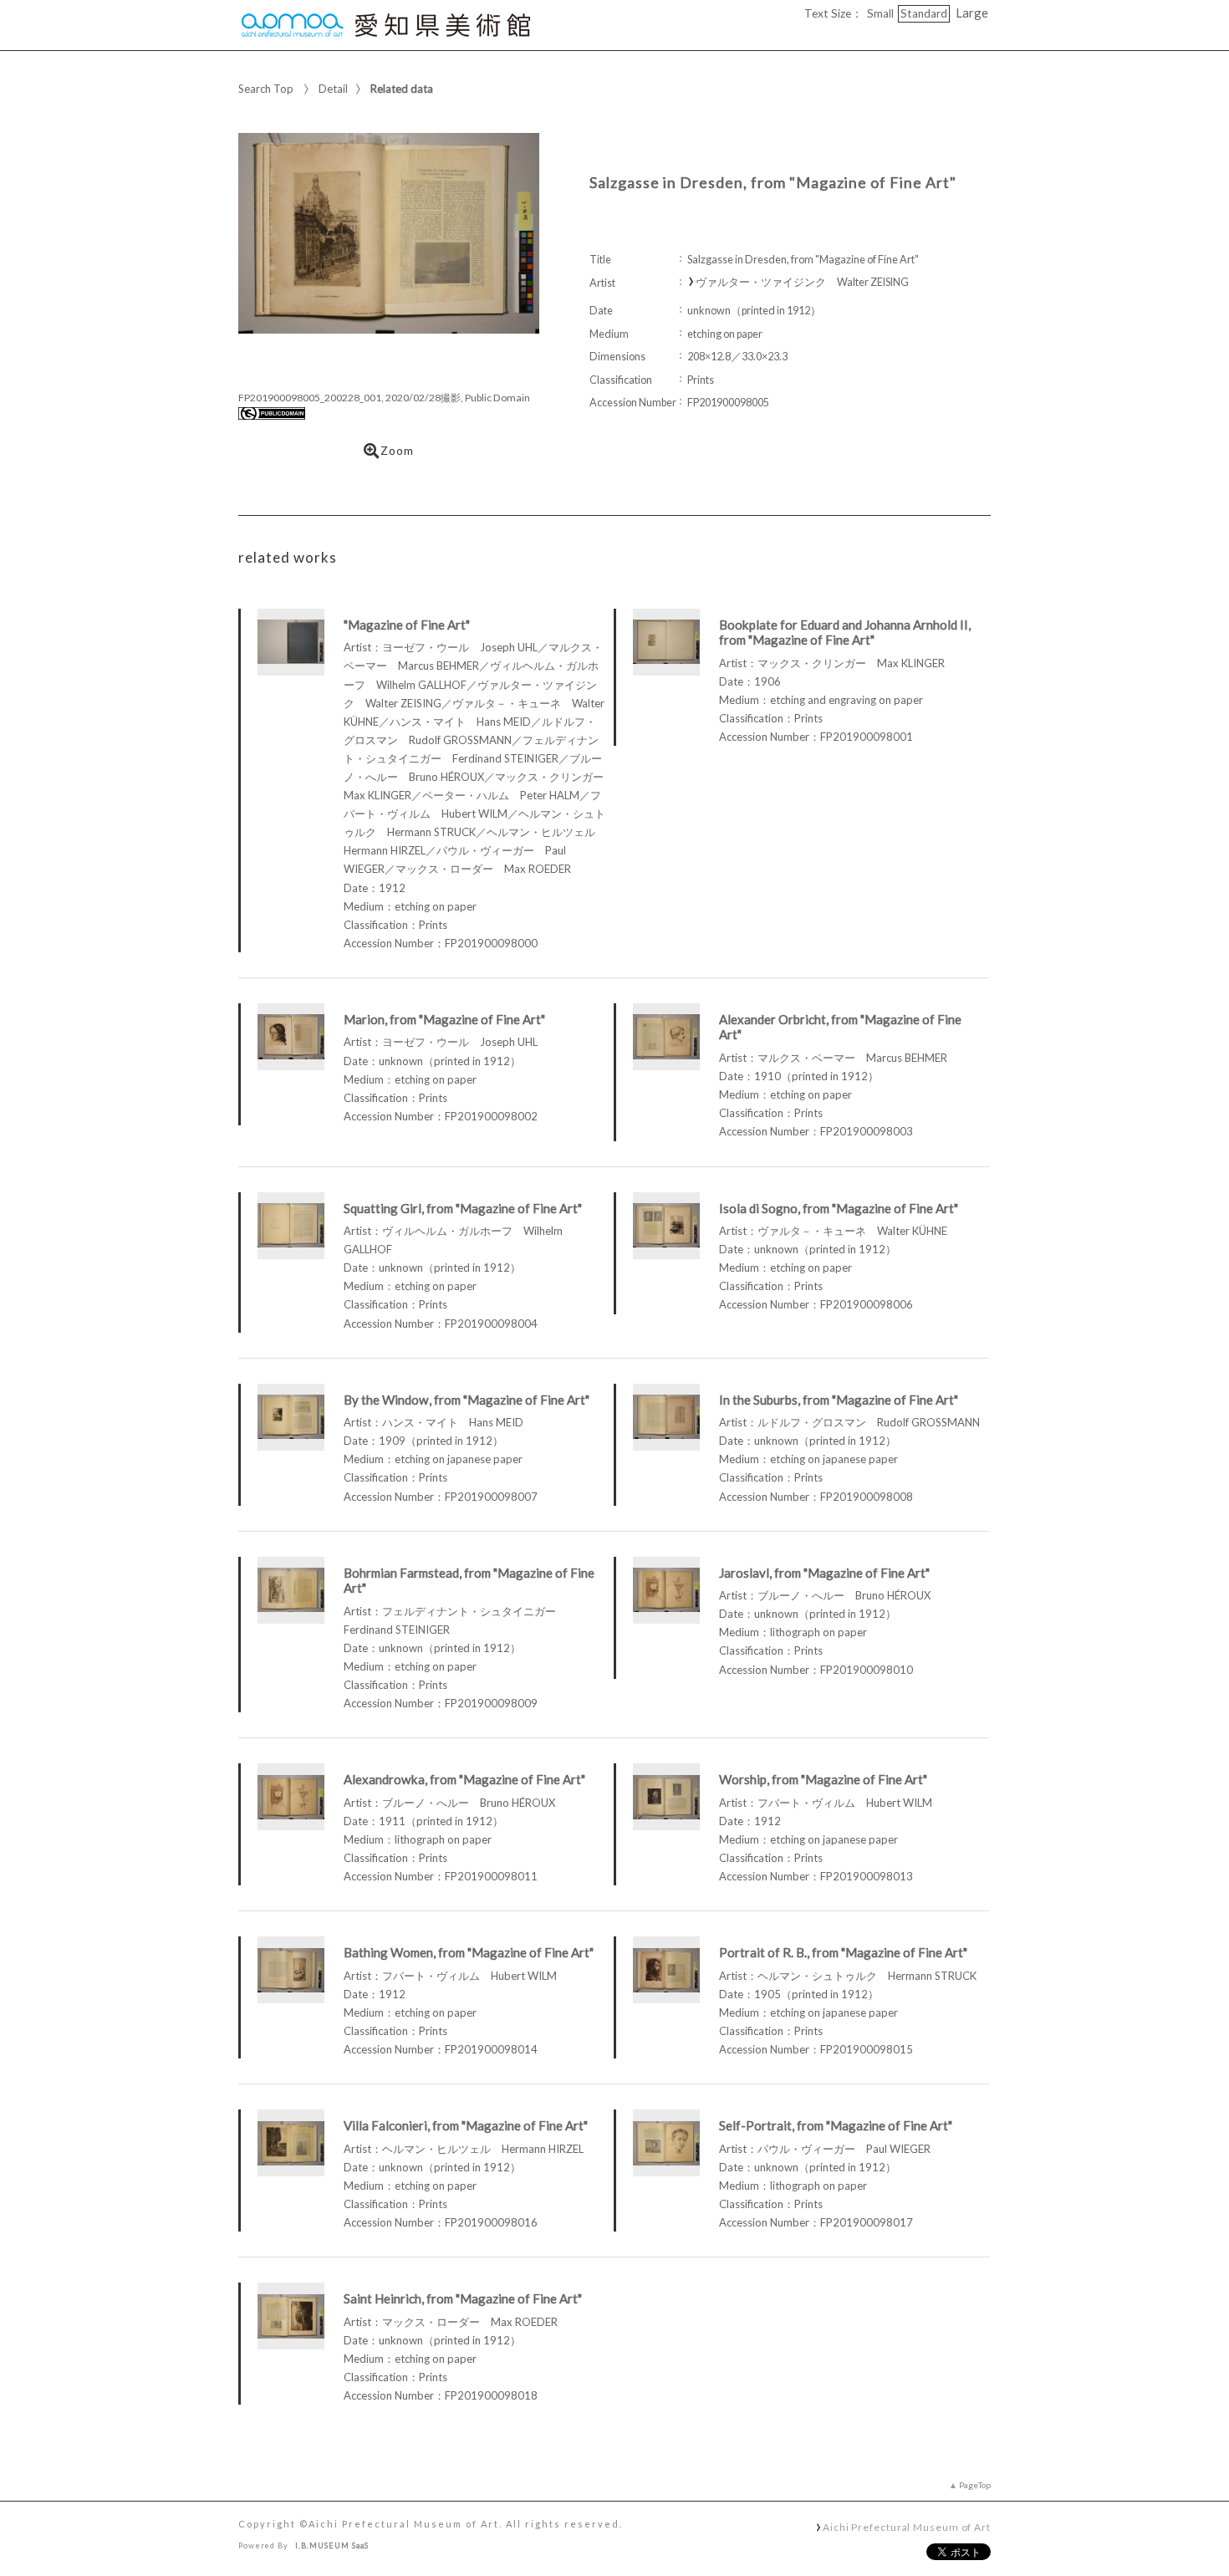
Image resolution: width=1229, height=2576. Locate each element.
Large (972, 13)
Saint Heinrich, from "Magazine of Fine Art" (463, 2298)
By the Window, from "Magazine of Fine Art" (467, 1400)
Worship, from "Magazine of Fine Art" (823, 1779)
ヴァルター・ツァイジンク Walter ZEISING (802, 282)
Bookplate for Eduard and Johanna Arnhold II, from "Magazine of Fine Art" (845, 633)
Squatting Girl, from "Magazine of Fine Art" (463, 1208)
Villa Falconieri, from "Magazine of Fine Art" (466, 2125)
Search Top (266, 89)
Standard (924, 13)
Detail (333, 89)
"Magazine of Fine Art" (407, 625)
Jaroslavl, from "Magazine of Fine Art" (824, 1573)
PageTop (975, 2485)
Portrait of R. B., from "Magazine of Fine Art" (843, 1952)
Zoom (397, 451)
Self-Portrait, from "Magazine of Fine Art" (836, 2125)
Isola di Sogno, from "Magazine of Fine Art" (839, 1208)
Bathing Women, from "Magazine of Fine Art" (469, 1952)
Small (880, 13)
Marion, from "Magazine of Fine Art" (444, 1019)
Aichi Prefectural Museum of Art (907, 2527)
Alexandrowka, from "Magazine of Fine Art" (464, 1779)
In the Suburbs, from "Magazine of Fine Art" (839, 1400)
